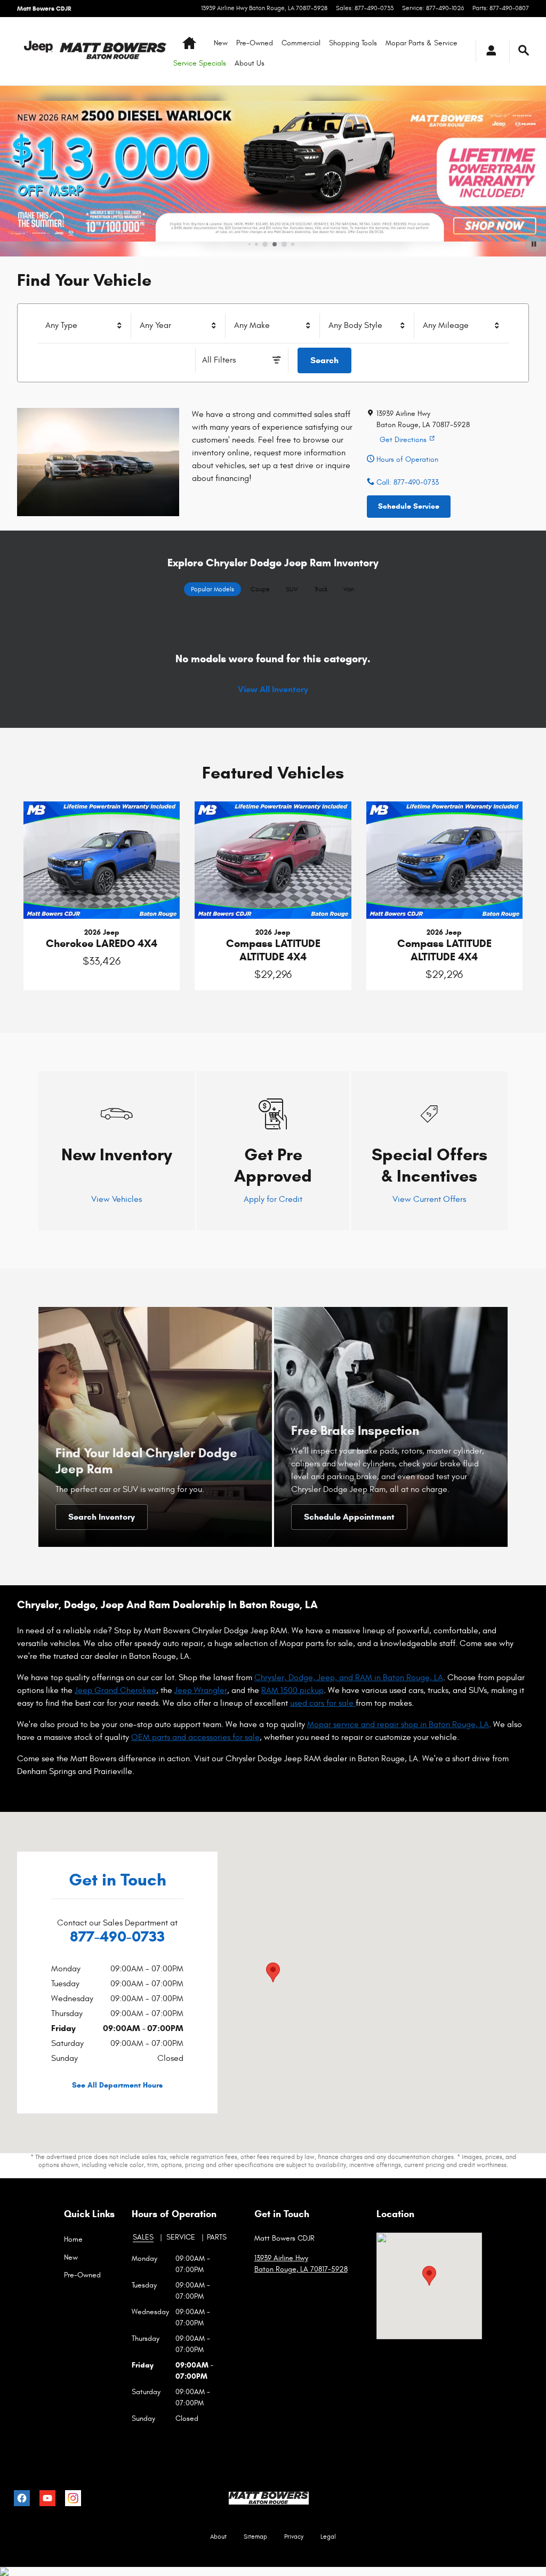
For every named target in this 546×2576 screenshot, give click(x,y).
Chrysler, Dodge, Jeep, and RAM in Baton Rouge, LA (349, 1678)
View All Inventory (273, 689)
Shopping (353, 43)
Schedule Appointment (349, 1517)
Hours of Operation (406, 459)
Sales (143, 2237)
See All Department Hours (117, 2085)
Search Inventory (102, 1517)
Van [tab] (349, 589)
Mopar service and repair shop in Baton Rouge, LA (398, 1724)
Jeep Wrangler (201, 1690)
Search (324, 360)
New (221, 43)
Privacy (294, 2537)
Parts (217, 2237)
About (250, 63)
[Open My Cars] (488, 51)
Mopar (421, 43)
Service (181, 2237)
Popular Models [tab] (212, 589)
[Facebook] (22, 2498)
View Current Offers (429, 1199)
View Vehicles (117, 1199)
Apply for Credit (273, 1199)
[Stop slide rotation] (533, 244)
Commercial (301, 43)
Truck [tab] (321, 589)
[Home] (38, 51)
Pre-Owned (255, 43)
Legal (328, 2537)
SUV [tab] (292, 589)
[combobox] (85, 326)
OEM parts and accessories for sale (195, 1737)
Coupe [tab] (260, 589)
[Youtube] (47, 2498)
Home (73, 2239)
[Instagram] (73, 2498)
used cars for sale (323, 1703)
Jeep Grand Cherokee (115, 1690)
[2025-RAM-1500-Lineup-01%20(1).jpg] (98, 462)
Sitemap (255, 2537)
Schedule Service (409, 506)
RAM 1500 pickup (292, 1690)
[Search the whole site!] (524, 51)
